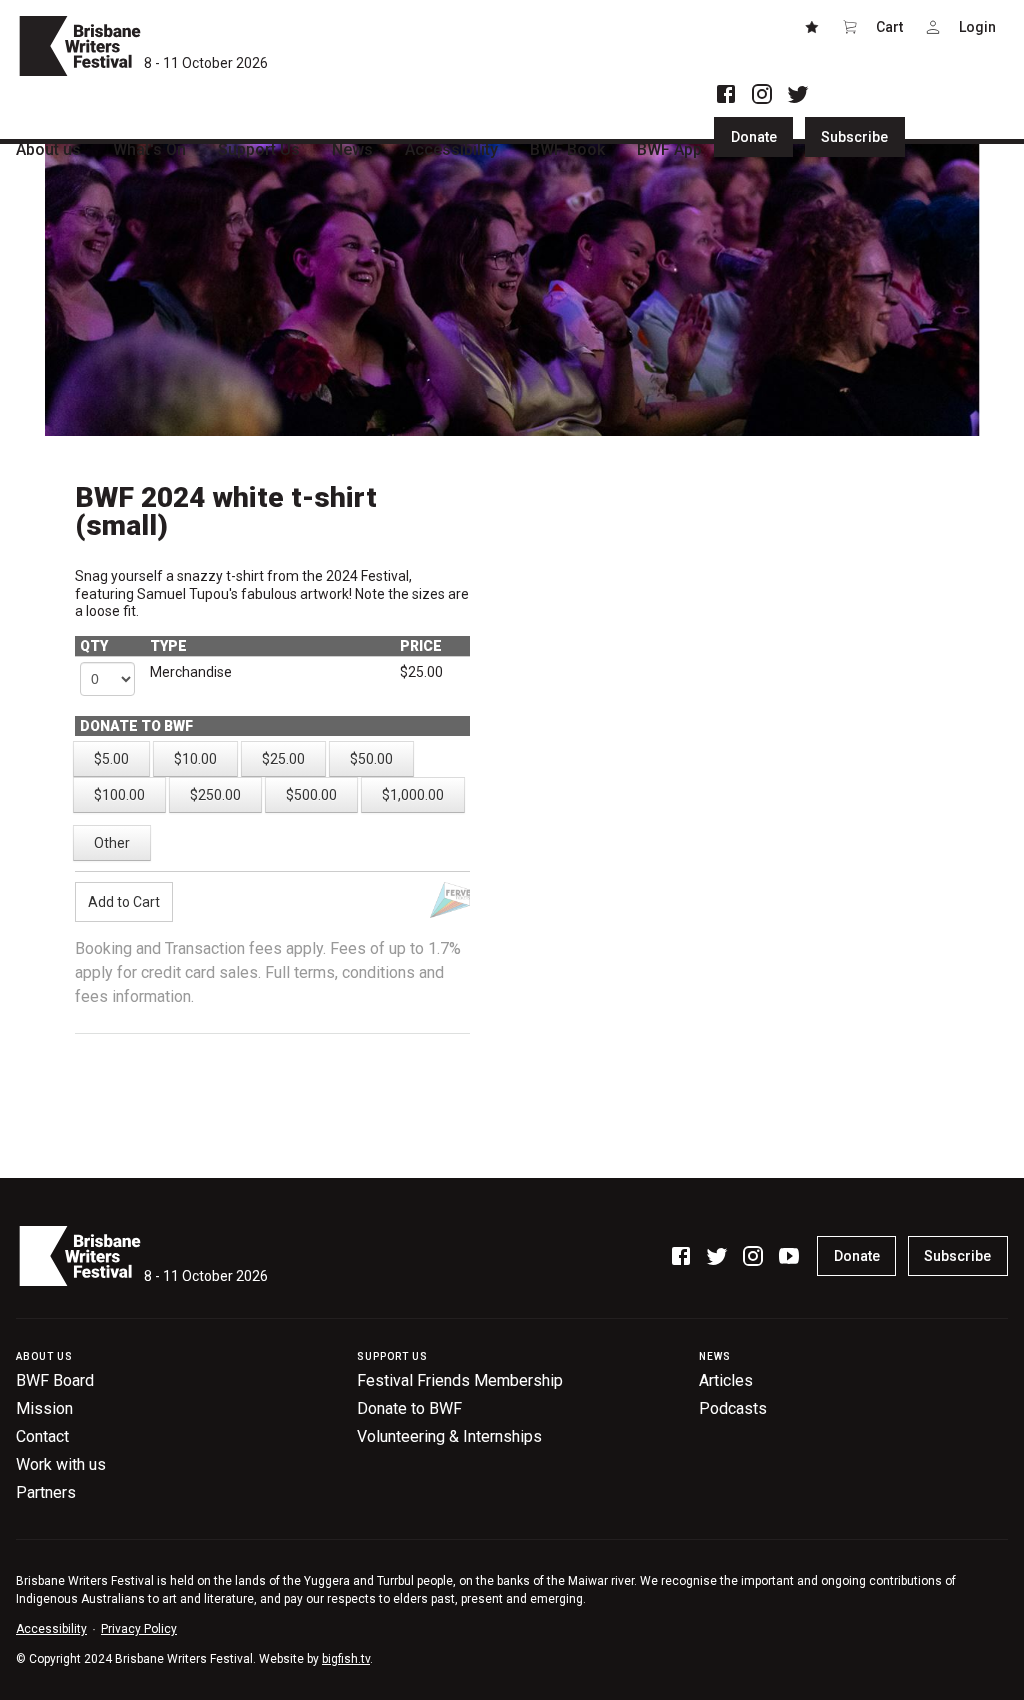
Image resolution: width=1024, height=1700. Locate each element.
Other (112, 843)
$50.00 (371, 759)
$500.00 (311, 795)
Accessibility (51, 1629)
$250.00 (215, 795)
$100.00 (119, 795)
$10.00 (195, 759)
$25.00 (283, 759)
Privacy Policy (139, 1629)
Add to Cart (124, 902)
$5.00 (111, 759)
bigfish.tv (346, 1659)
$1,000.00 (413, 795)
